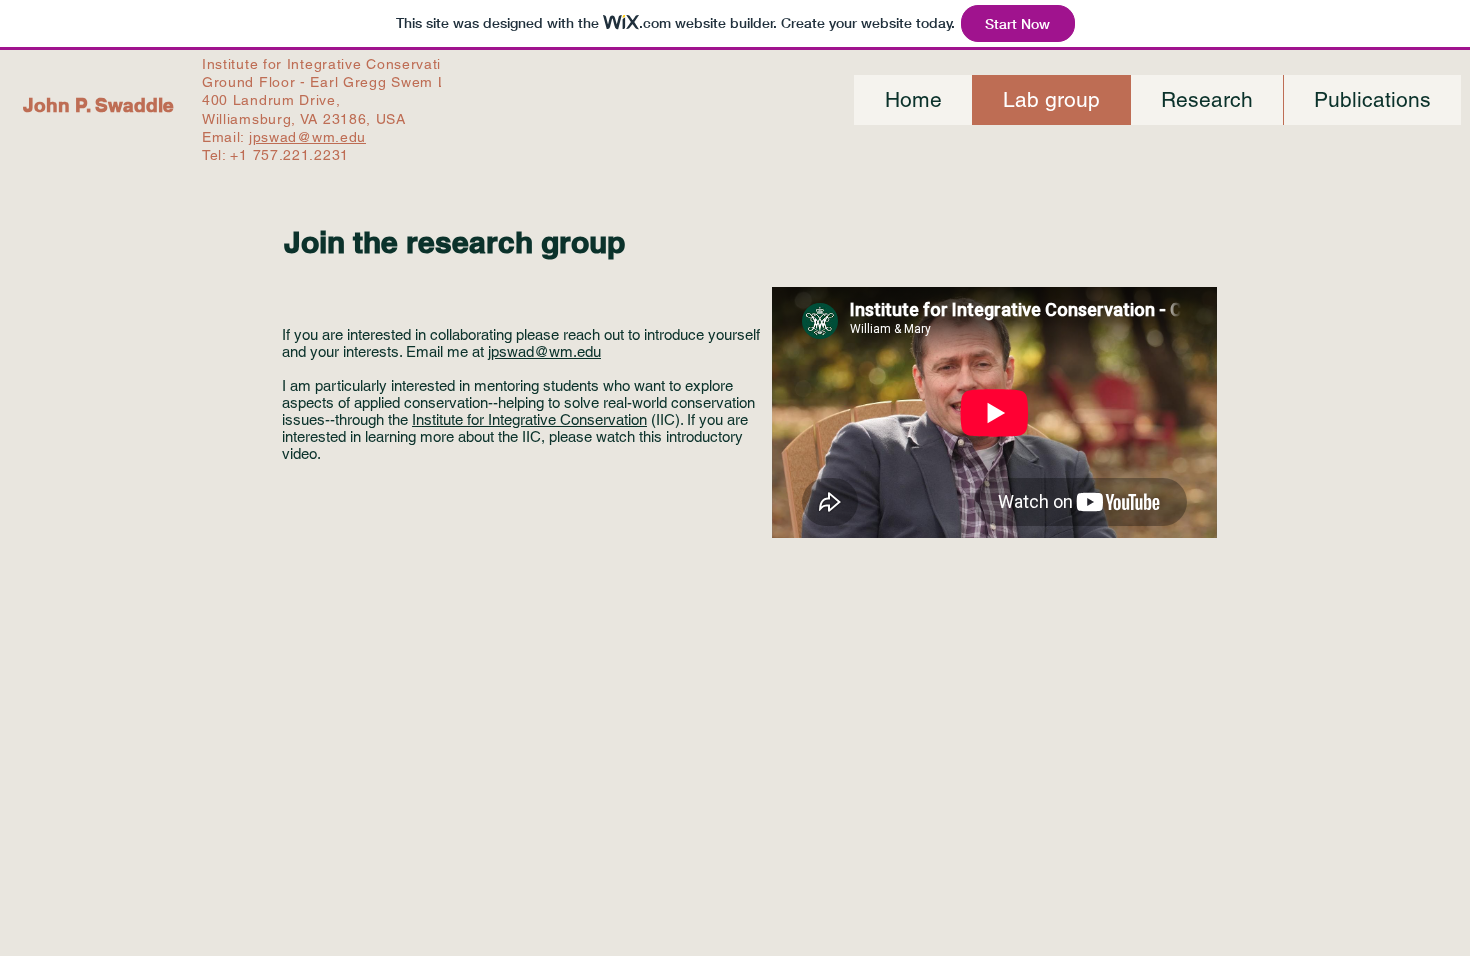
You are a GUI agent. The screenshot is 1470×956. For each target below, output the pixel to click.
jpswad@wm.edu (307, 137)
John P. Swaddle (98, 105)
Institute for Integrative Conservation (529, 419)
